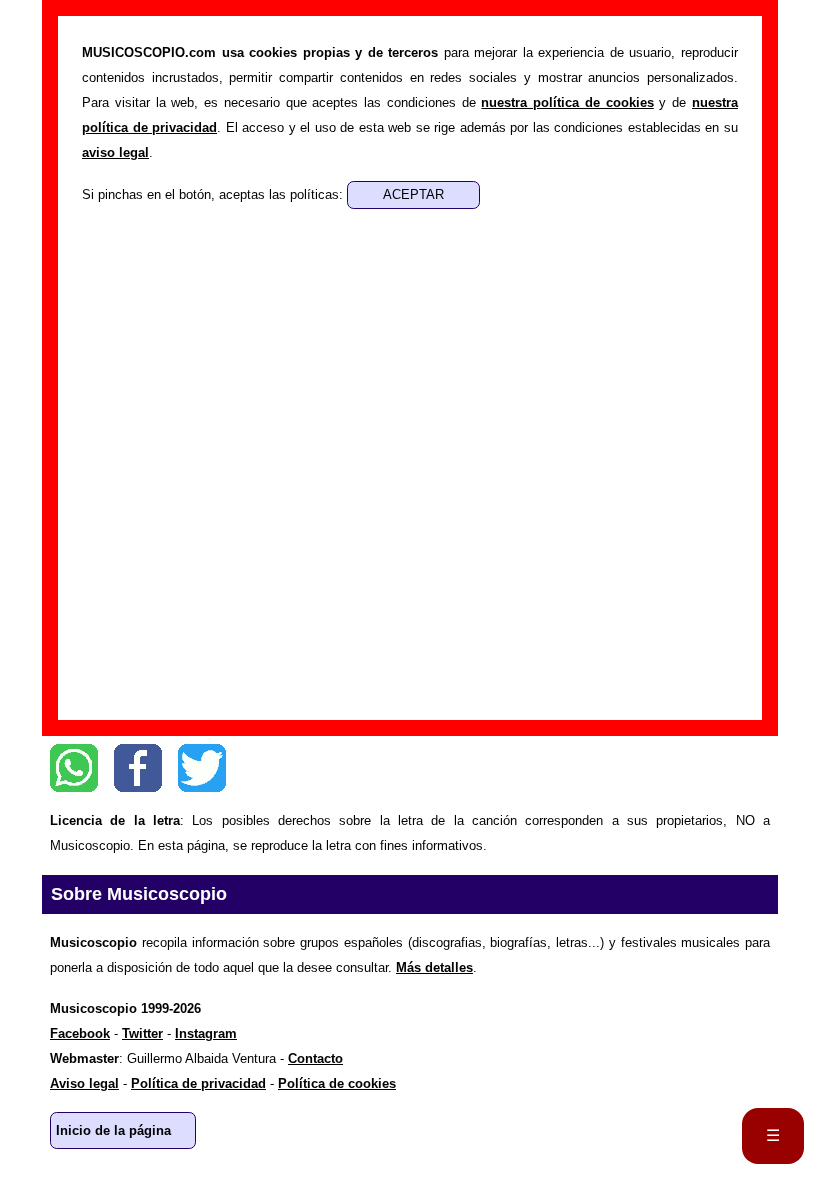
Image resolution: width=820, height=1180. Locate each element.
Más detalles (434, 967)
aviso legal (115, 152)
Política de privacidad (198, 1083)
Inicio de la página (113, 1130)
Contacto (315, 1058)
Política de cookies (337, 1083)
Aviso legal (84, 1083)
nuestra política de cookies (567, 102)
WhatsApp (74, 768)
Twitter (202, 768)
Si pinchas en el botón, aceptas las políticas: (214, 194)
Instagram (206, 1033)
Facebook (138, 768)
